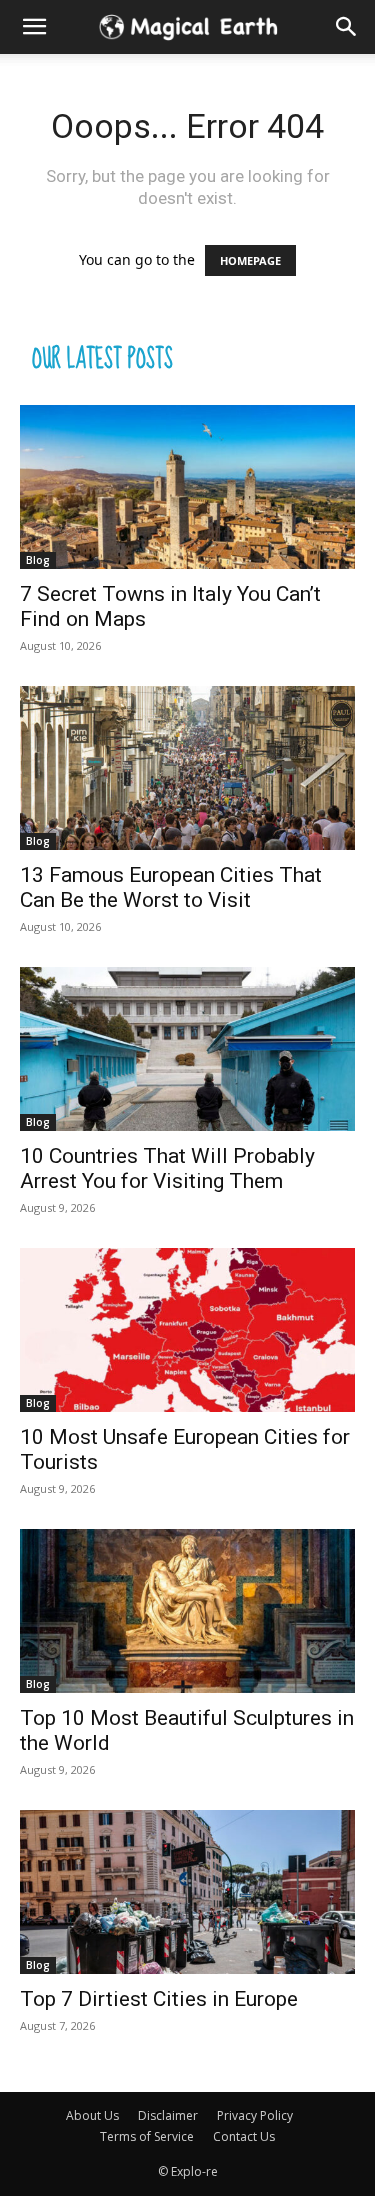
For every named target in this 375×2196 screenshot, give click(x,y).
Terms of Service (147, 2136)
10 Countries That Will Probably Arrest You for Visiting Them (167, 1168)
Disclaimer (168, 2115)
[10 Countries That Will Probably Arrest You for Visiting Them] (187, 1049)
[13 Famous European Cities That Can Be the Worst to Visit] (187, 768)
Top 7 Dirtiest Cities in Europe (159, 1999)
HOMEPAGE (250, 260)
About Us (92, 2115)
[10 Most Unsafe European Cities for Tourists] (187, 1330)
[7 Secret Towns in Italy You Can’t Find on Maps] (187, 487)
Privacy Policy (255, 2115)
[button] (347, 27)
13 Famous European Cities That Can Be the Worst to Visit (171, 887)
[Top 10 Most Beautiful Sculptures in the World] (187, 1611)
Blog (38, 560)
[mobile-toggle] (34, 27)
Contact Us (244, 2136)
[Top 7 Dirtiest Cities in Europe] (187, 1892)
